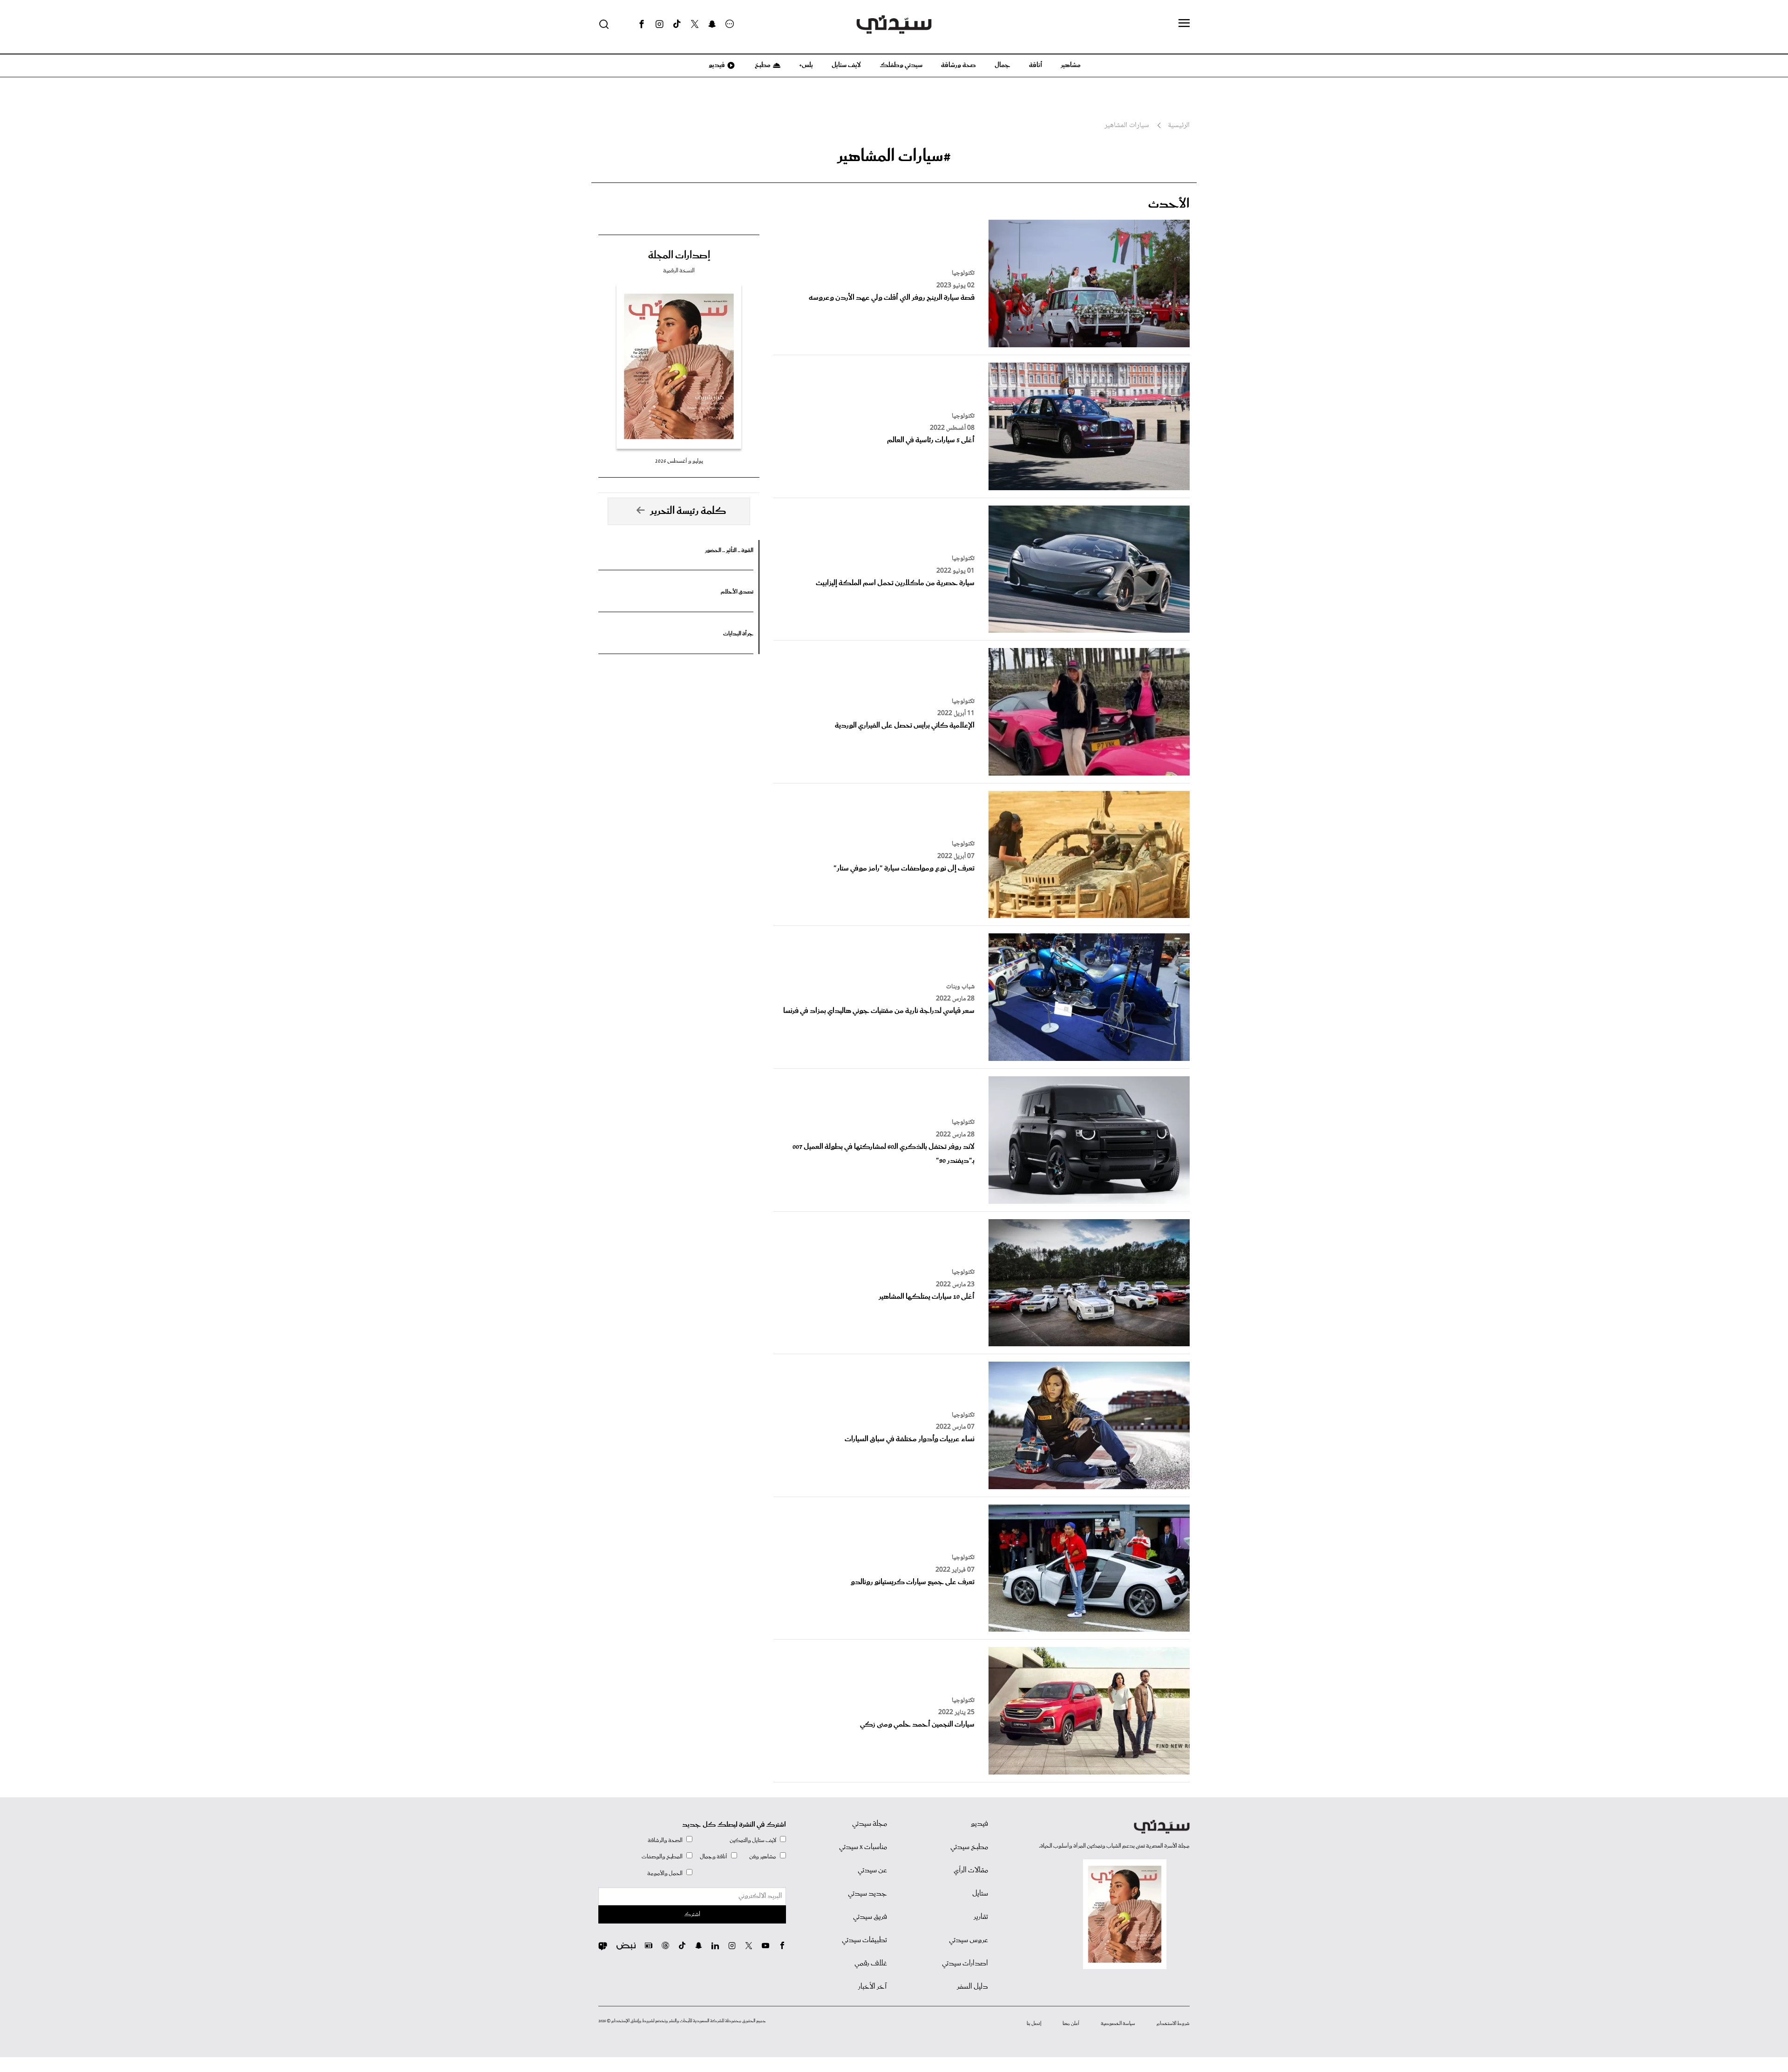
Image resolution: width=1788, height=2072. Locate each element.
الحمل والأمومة (665, 1873)
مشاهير (1071, 65)
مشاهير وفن (763, 1857)
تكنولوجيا (963, 273)
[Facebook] (642, 24)
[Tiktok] (677, 24)
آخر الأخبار (873, 1987)
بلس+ (806, 65)
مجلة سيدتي (870, 1824)
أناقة (1036, 65)
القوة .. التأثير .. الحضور (729, 550)
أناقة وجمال (714, 1857)
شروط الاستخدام (1173, 2024)
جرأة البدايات (738, 634)
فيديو (716, 65)
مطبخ (762, 65)
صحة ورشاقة (958, 65)
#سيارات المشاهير (894, 156)
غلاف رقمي (871, 1964)
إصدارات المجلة (679, 256)
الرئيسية (1179, 126)
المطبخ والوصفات (662, 1857)
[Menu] (1184, 24)
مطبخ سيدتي (969, 1847)
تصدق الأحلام (737, 592)
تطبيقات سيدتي (864, 1940)
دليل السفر (972, 1987)
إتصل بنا (1034, 2024)
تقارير (981, 1917)
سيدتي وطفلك (901, 65)
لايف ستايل (846, 65)
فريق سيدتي (870, 1917)
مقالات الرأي (971, 1870)
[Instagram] (659, 24)
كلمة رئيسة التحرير (688, 511)
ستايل (980, 1894)
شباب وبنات (960, 987)
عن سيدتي (872, 1870)
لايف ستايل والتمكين (753, 1840)
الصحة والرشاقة (665, 1840)
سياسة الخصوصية (1118, 2024)
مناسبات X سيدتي (863, 1847)
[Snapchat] (712, 24)
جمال (1002, 65)
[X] (695, 24)
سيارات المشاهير (1127, 126)
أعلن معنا (1071, 2024)
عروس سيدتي (968, 1940)
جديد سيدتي (867, 1894)
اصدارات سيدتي (965, 1964)
